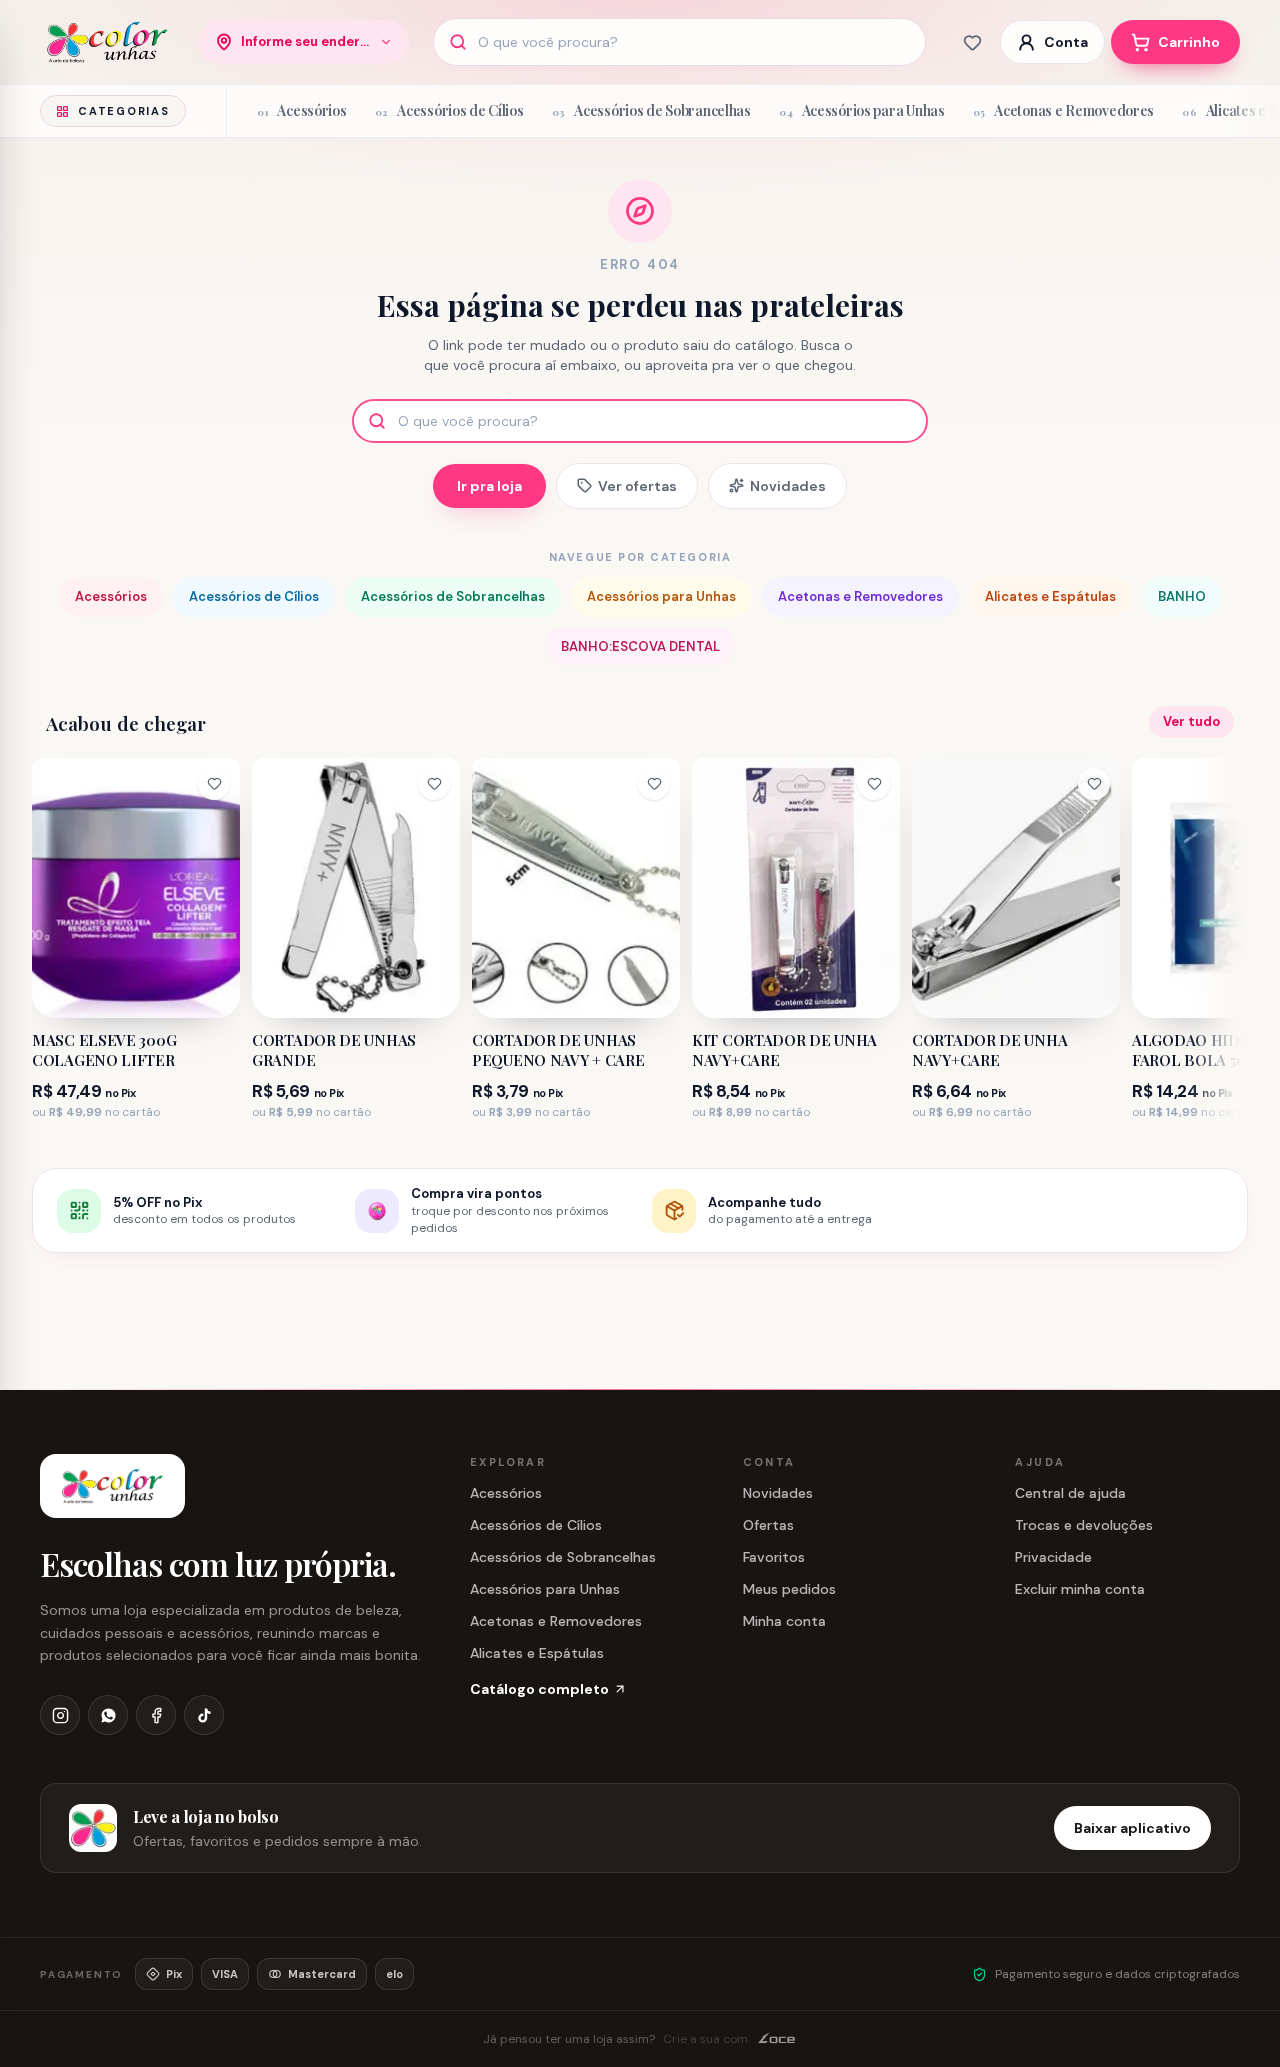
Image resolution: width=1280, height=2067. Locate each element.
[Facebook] (156, 1715)
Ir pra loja (489, 486)
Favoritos (774, 1557)
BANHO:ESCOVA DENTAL (640, 646)
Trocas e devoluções (1084, 1525)
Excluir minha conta (1080, 1589)
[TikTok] (204, 1715)
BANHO (1182, 596)
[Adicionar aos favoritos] (214, 784)
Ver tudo (1191, 721)
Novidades (788, 486)
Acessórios (111, 596)
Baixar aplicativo (1132, 1828)
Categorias (124, 111)
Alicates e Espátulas (1050, 596)
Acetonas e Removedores (860, 596)
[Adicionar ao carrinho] (210, 996)
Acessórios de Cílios (254, 596)
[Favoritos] (972, 42)
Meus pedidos (789, 1589)
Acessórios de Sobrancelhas (453, 596)
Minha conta (784, 1621)
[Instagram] (60, 1715)
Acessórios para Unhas (661, 596)
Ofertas (768, 1525)
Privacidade (1053, 1557)
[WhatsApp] (108, 1715)
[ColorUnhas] (107, 42)
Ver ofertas (637, 486)
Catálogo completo (539, 1689)
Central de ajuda (1070, 1493)
